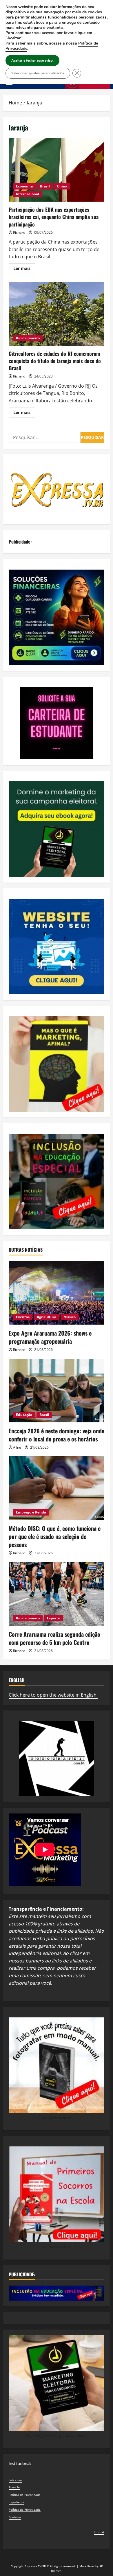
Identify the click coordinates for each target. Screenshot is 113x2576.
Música (70, 1317)
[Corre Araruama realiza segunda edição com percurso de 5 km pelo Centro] (57, 1594)
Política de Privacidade (25, 2495)
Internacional (28, 194)
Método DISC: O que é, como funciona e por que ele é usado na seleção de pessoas (55, 1536)
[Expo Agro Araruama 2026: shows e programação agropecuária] (57, 1293)
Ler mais (24, 269)
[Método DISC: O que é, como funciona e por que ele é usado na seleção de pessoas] (57, 1488)
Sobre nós (16, 2480)
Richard (19, 232)
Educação (24, 1415)
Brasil (45, 186)
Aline (17, 1447)
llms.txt (99, 2532)
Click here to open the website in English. (53, 1695)
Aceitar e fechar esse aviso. (32, 60)
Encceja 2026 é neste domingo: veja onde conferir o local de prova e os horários (57, 1435)
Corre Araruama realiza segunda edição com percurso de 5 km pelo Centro (54, 1638)
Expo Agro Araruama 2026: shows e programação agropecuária (50, 1337)
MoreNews (87, 2566)
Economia (24, 186)
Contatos (15, 2517)
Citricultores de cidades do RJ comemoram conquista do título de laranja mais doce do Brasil (57, 314)
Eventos (23, 1317)
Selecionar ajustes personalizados (38, 73)
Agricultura (47, 1317)
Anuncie (14, 2487)
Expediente (17, 2502)
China (62, 186)
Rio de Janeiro (28, 338)
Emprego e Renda (31, 1512)
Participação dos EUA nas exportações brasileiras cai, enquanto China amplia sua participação (57, 170)
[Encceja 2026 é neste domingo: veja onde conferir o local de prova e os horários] (57, 1391)
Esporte (53, 1618)
